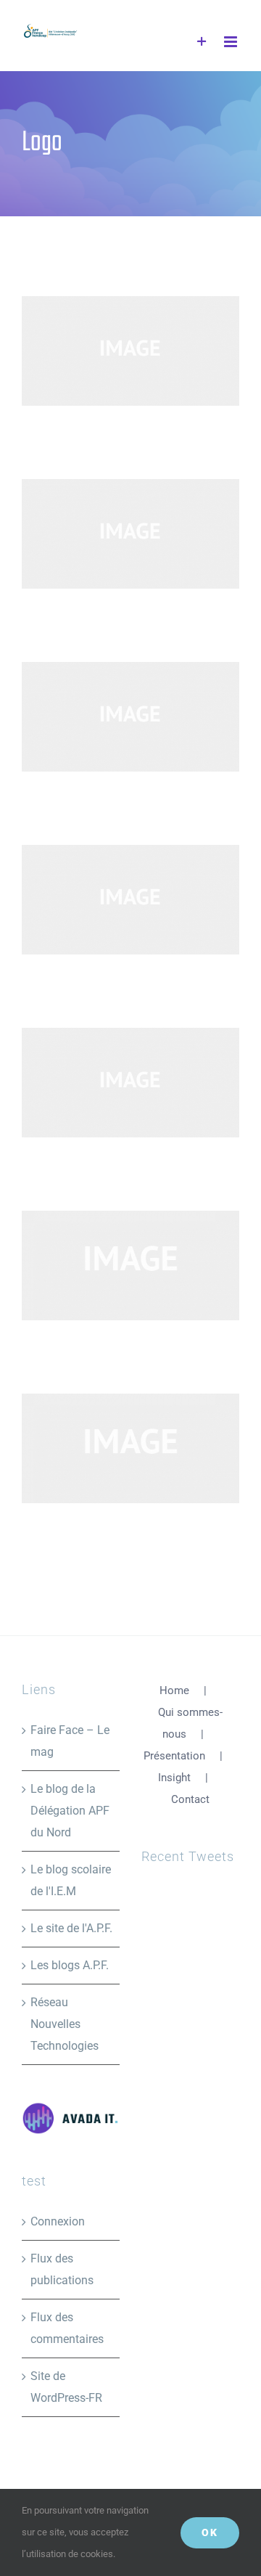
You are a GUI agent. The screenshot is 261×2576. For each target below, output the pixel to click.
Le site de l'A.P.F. (71, 1928)
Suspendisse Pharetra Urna (107, 351)
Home (174, 1690)
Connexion (58, 2221)
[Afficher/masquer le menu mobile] (232, 42)
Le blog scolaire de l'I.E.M (71, 1880)
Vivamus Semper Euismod (107, 900)
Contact (190, 1799)
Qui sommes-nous (190, 1723)
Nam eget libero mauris (107, 1448)
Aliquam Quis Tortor (107, 1265)
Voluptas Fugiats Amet (107, 1083)
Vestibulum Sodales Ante (107, 717)
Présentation (174, 1756)
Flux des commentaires (67, 2328)
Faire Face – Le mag (70, 1741)
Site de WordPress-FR (66, 2387)
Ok (210, 2532)
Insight (174, 1778)
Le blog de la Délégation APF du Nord (70, 1811)
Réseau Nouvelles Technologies (65, 2024)
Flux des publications (62, 2269)
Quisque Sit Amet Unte (107, 534)
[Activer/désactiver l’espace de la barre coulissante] (202, 42)
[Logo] (130, 351)
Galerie (155, 351)
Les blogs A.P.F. (70, 1965)
